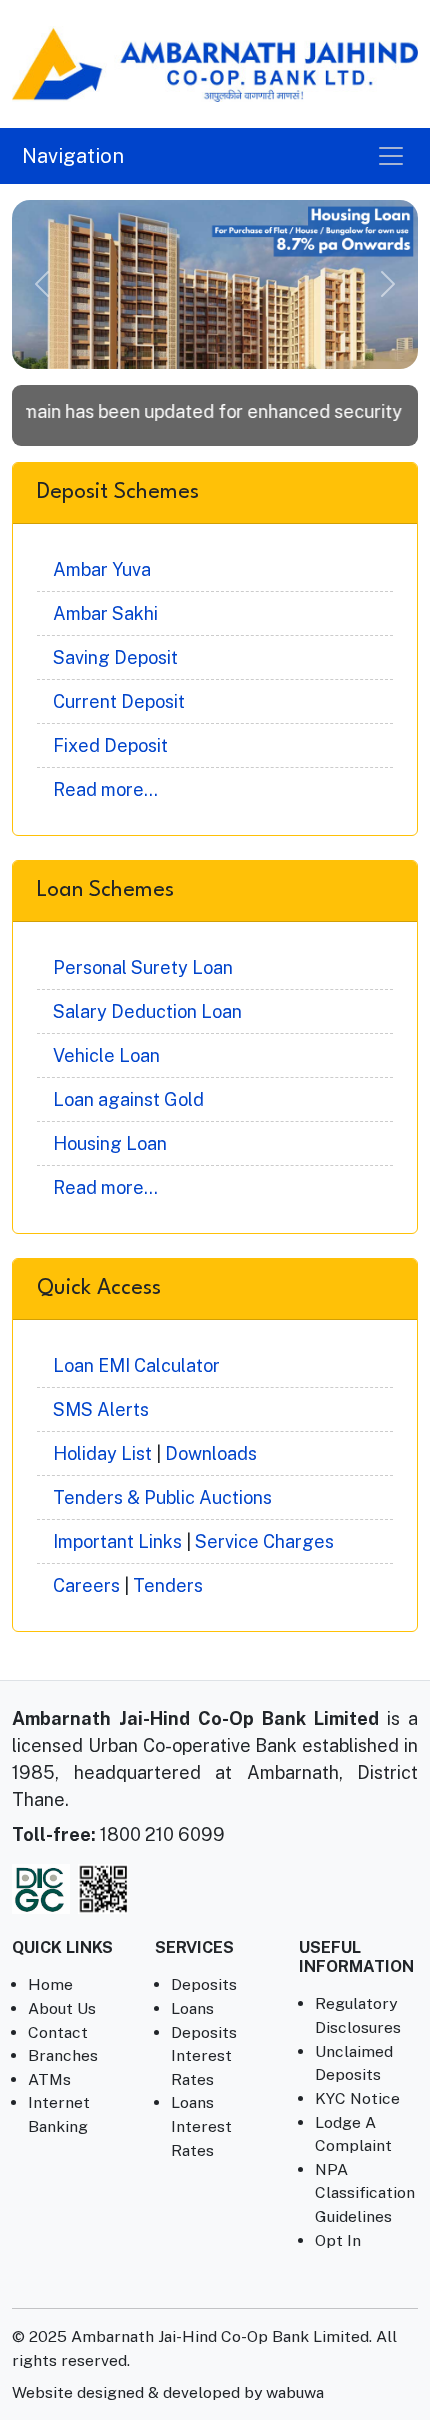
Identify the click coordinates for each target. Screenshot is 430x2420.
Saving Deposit (115, 657)
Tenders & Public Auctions (162, 1497)
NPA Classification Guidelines (365, 2193)
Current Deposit (119, 701)
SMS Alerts (101, 1409)
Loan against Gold (128, 1099)
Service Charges (264, 1541)
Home (50, 1984)
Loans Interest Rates (201, 2126)
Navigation (73, 156)
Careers (86, 1585)
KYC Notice (357, 2098)
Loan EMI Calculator (136, 1365)
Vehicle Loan (106, 1055)
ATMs (49, 2079)
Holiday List (102, 1453)
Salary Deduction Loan (147, 1011)
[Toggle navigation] (391, 156)
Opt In (338, 2240)
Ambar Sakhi (105, 613)
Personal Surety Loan (143, 967)
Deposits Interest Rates (204, 2056)
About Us (62, 2008)
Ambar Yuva (102, 569)
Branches (63, 2055)
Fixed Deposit (110, 745)
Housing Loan (110, 1143)
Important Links (117, 1541)
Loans (192, 2008)
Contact (58, 2032)
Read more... (105, 789)
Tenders (168, 1585)
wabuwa (295, 2392)
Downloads (211, 1453)
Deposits (204, 1984)
